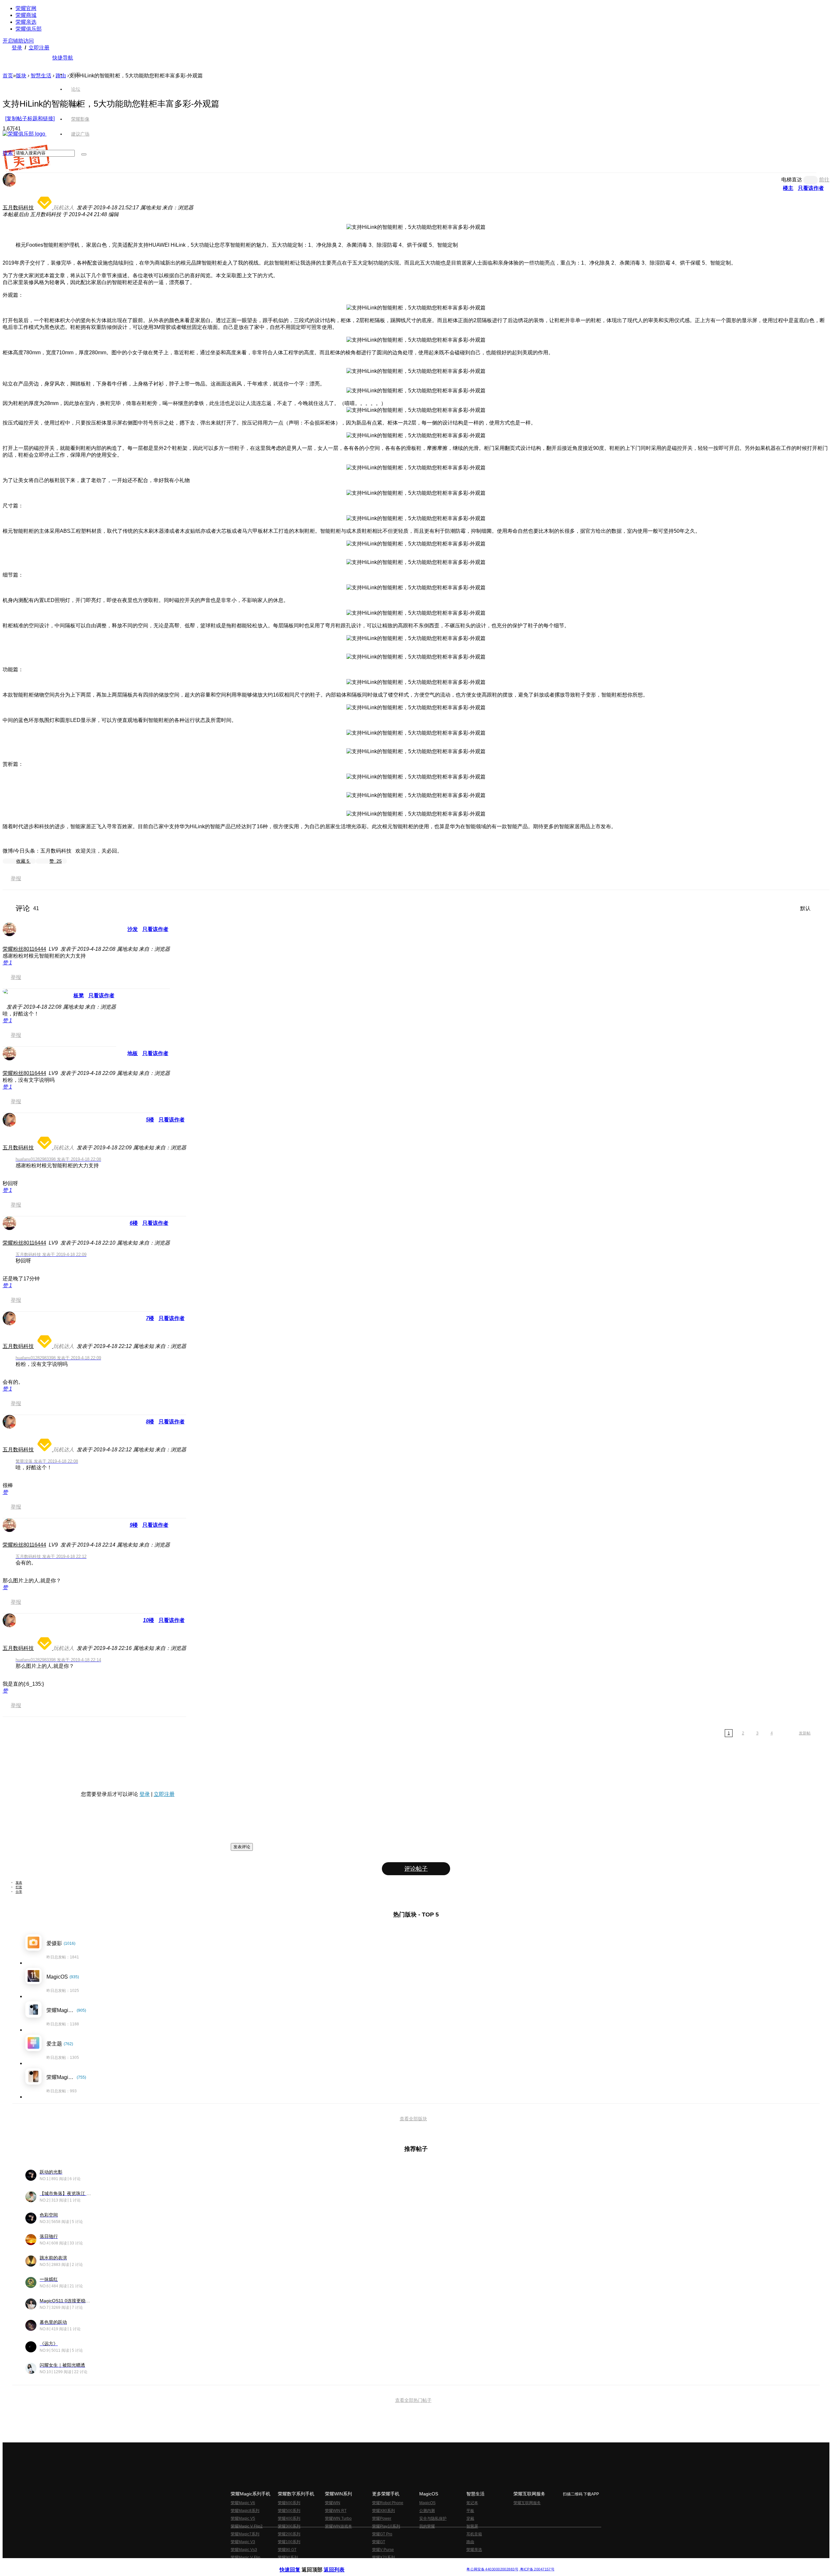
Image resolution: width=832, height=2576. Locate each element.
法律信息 (395, 2564)
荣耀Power (382, 2518)
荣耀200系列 (289, 2534)
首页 (76, 74)
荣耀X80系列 (383, 2511)
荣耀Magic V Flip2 (247, 2526)
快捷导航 (63, 58)
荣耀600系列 (289, 2503)
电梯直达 (792, 180)
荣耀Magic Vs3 (244, 2550)
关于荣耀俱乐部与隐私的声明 (340, 2564)
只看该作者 (811, 188)
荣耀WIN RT (336, 2511)
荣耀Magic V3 (243, 2542)
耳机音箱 (474, 2534)
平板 (470, 2511)
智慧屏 (472, 2526)
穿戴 (470, 2518)
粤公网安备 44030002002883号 (492, 2569)
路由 (470, 2542)
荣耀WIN (333, 2503)
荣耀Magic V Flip (246, 2557)
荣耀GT (379, 2542)
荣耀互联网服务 (527, 2503)
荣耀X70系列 (383, 2557)
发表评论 (242, 1847)
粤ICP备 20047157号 (537, 2569)
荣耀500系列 (289, 2511)
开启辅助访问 (18, 41)
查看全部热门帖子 (413, 2400)
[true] (84, 154)
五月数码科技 (18, 208)
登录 (17, 48)
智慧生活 (41, 76)
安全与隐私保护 (433, 2518)
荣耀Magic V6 (243, 2503)
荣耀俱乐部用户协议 (297, 2564)
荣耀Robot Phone (388, 2503)
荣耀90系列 (288, 2557)
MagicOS (427, 2503)
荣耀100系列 (289, 2542)
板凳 (79, 995)
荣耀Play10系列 (386, 2526)
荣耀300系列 (289, 2526)
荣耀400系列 (289, 2518)
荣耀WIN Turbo (338, 2518)
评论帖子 (416, 1869)
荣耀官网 (26, 8)
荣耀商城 (26, 15)
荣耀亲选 (26, 22)
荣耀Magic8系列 (245, 2511)
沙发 (133, 929)
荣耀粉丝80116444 (24, 949)
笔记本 (472, 2503)
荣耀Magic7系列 (245, 2534)
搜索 (8, 153)
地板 (133, 1053)
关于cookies (376, 2564)
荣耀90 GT (287, 2550)
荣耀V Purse (383, 2550)
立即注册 (39, 48)
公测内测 (427, 2511)
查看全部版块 (413, 2119)
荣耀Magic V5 (243, 2518)
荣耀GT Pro (382, 2534)
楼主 (788, 188)
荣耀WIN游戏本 (338, 2526)
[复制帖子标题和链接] (30, 118)
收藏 (23, 861)
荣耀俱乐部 (29, 29)
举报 (16, 878)
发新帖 (805, 1733)
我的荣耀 (427, 2526)
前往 (824, 180)
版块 (21, 76)
